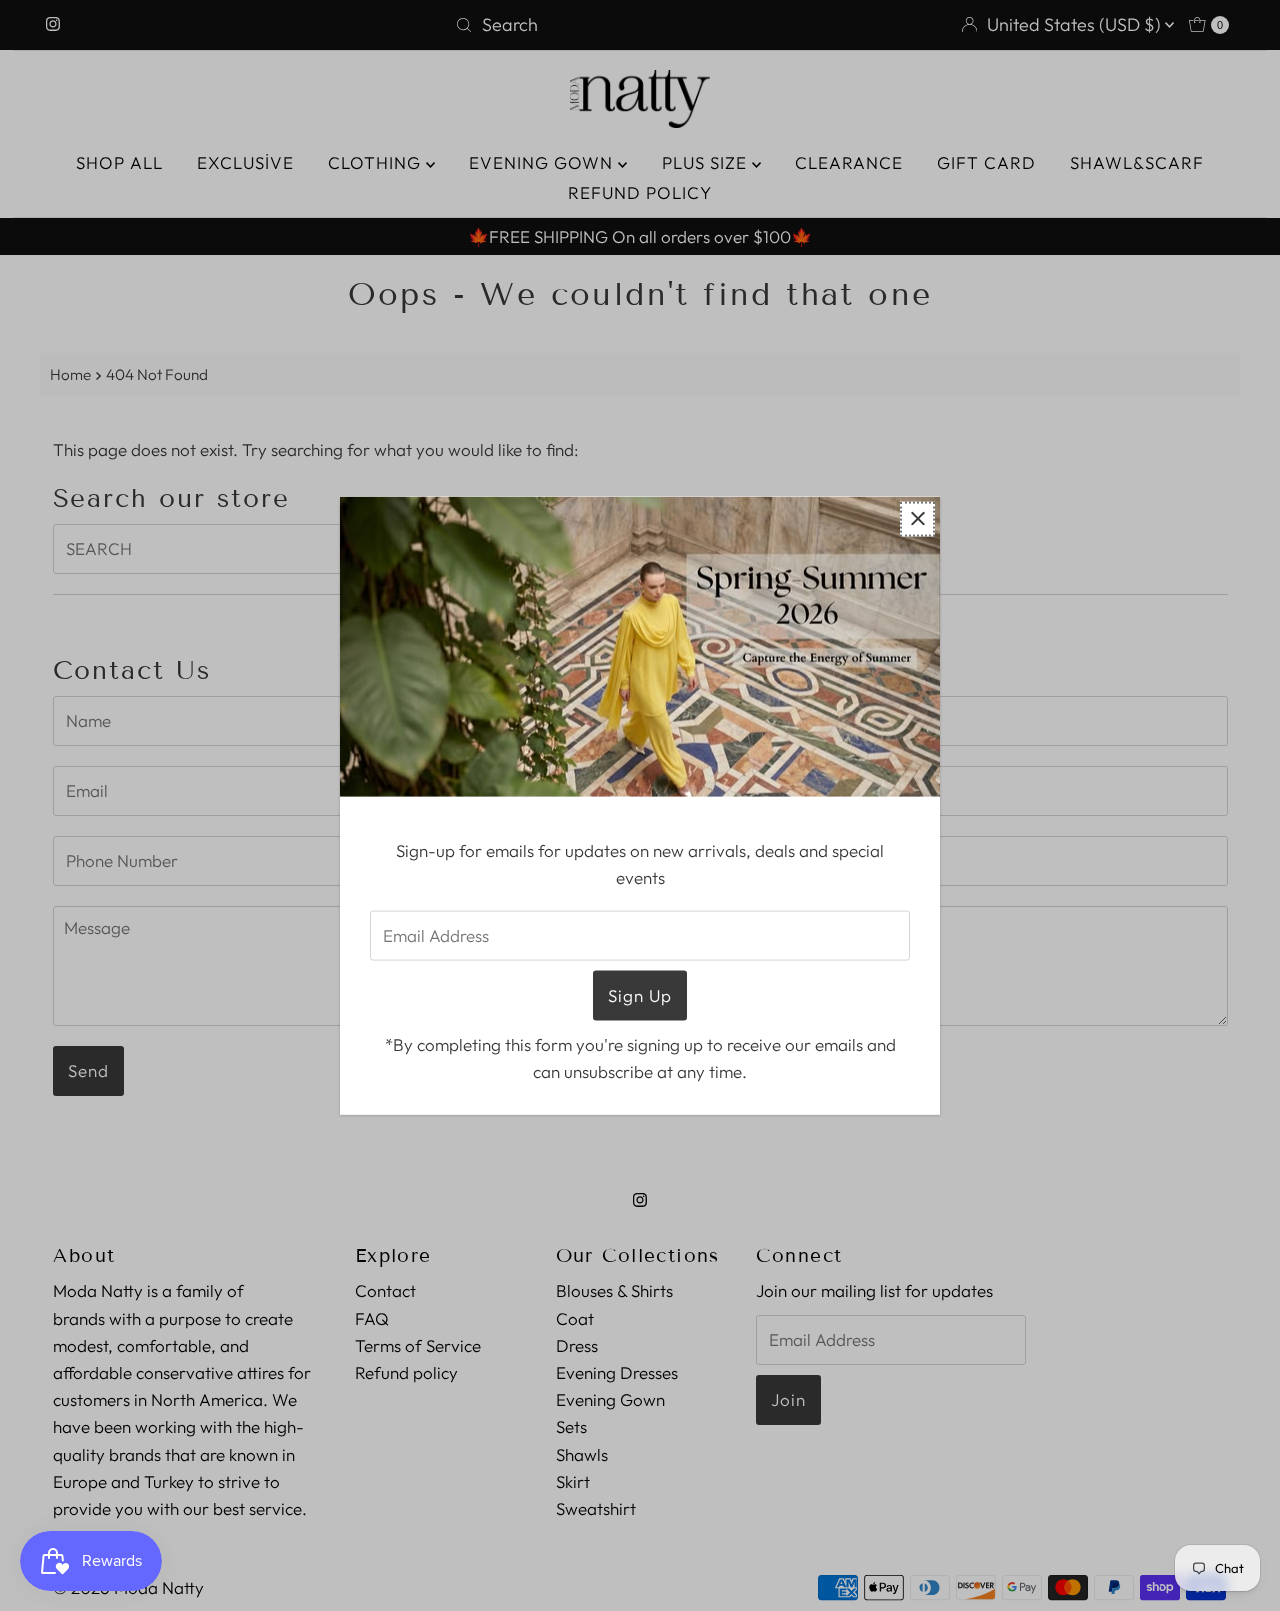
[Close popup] (917, 518)
